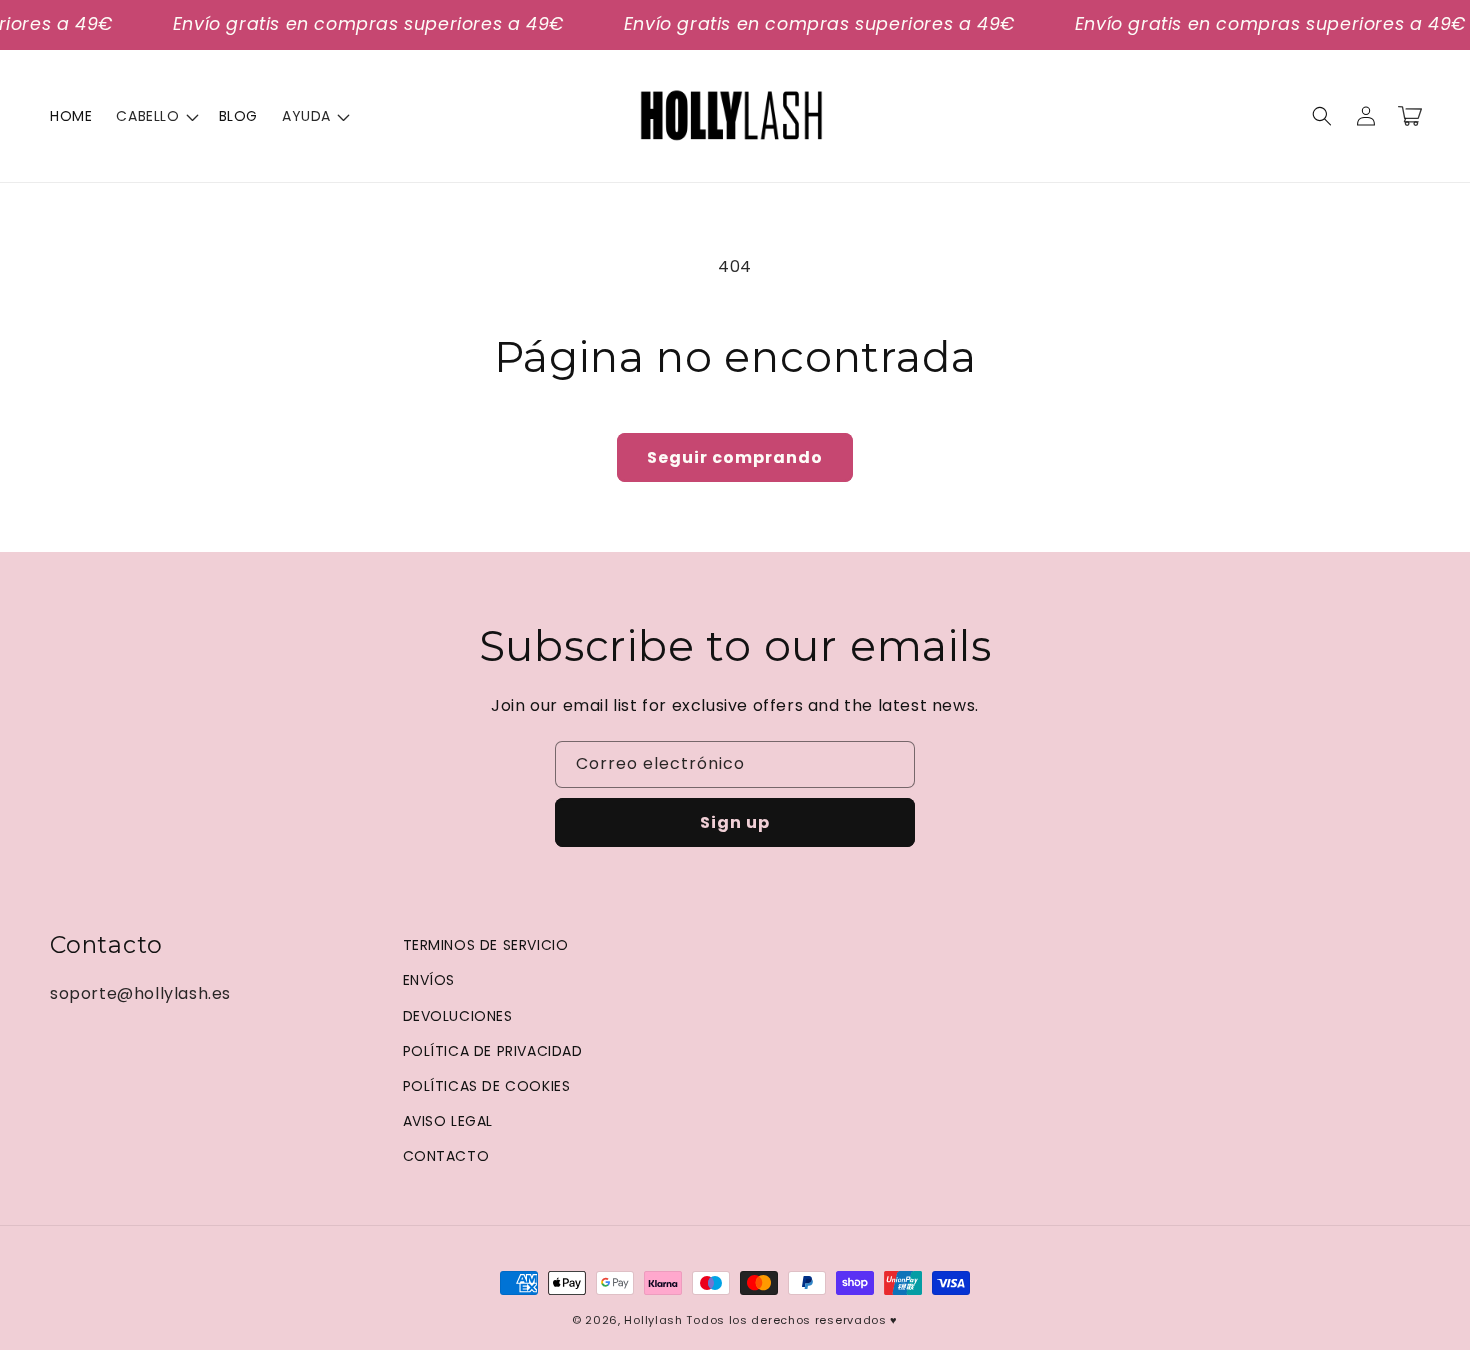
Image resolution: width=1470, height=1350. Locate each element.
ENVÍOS (429, 980)
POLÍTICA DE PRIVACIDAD (493, 1051)
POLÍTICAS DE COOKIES (487, 1086)
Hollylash (653, 1320)
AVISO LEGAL (448, 1121)
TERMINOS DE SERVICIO (486, 945)
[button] (155, 116)
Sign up (735, 822)
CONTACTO (446, 1156)
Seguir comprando (735, 457)
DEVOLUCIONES (458, 1016)
